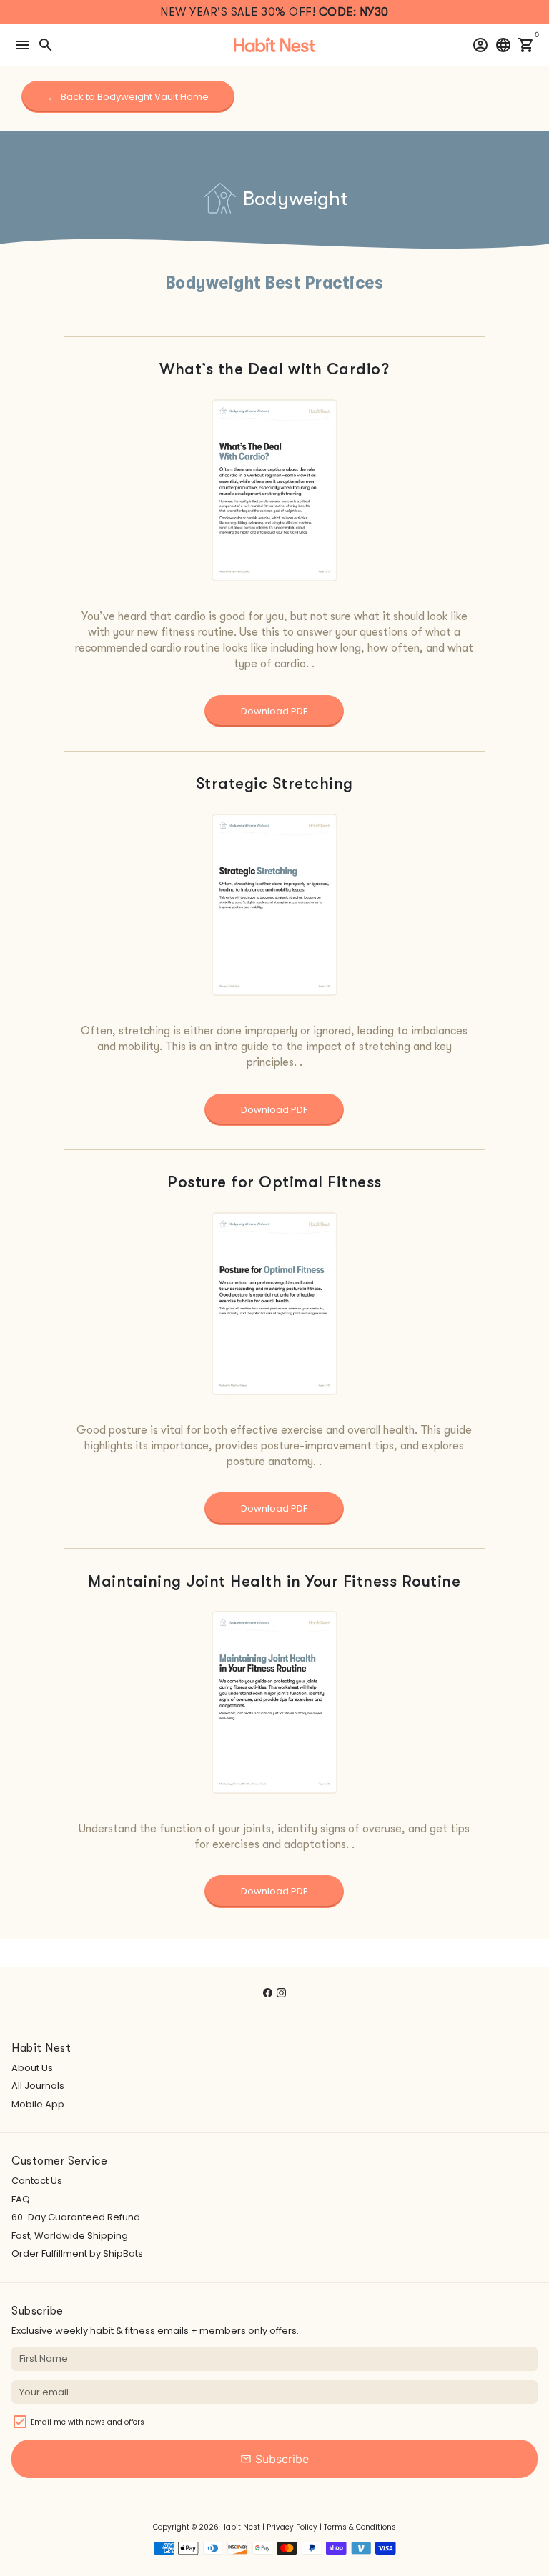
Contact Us (37, 2181)
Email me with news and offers (88, 2422)
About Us (32, 2068)
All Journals (38, 2086)
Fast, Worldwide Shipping (70, 2236)
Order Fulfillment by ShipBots (77, 2253)
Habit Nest (241, 2527)
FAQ (21, 2199)
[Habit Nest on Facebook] (268, 1993)
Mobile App (38, 2104)
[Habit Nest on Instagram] (281, 1993)
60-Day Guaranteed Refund (76, 2217)
